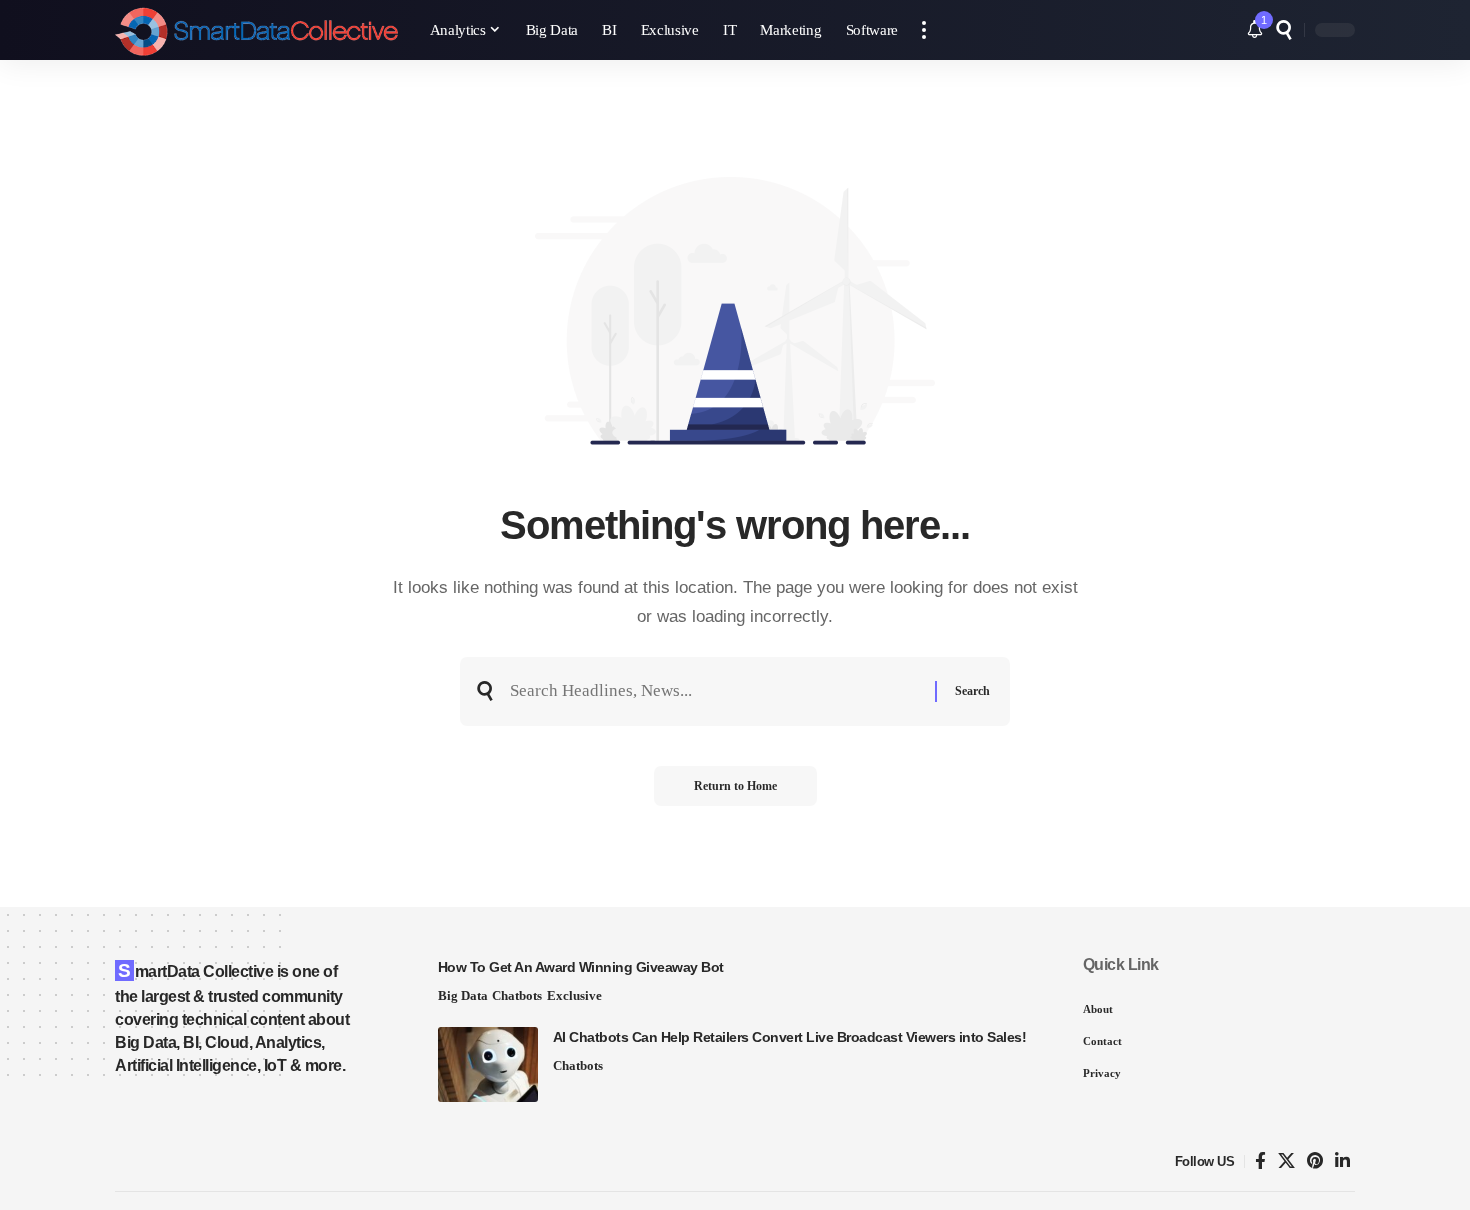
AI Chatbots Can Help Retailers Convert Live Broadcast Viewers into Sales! (790, 1037)
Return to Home (735, 786)
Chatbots (517, 995)
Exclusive (574, 995)
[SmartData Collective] (256, 30)
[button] (924, 30)
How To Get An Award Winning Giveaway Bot (581, 967)
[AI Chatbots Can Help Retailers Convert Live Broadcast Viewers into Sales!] (488, 1064)
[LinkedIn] (1342, 1161)
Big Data (463, 995)
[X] (1286, 1161)
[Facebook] (1260, 1161)
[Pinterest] (1315, 1161)
